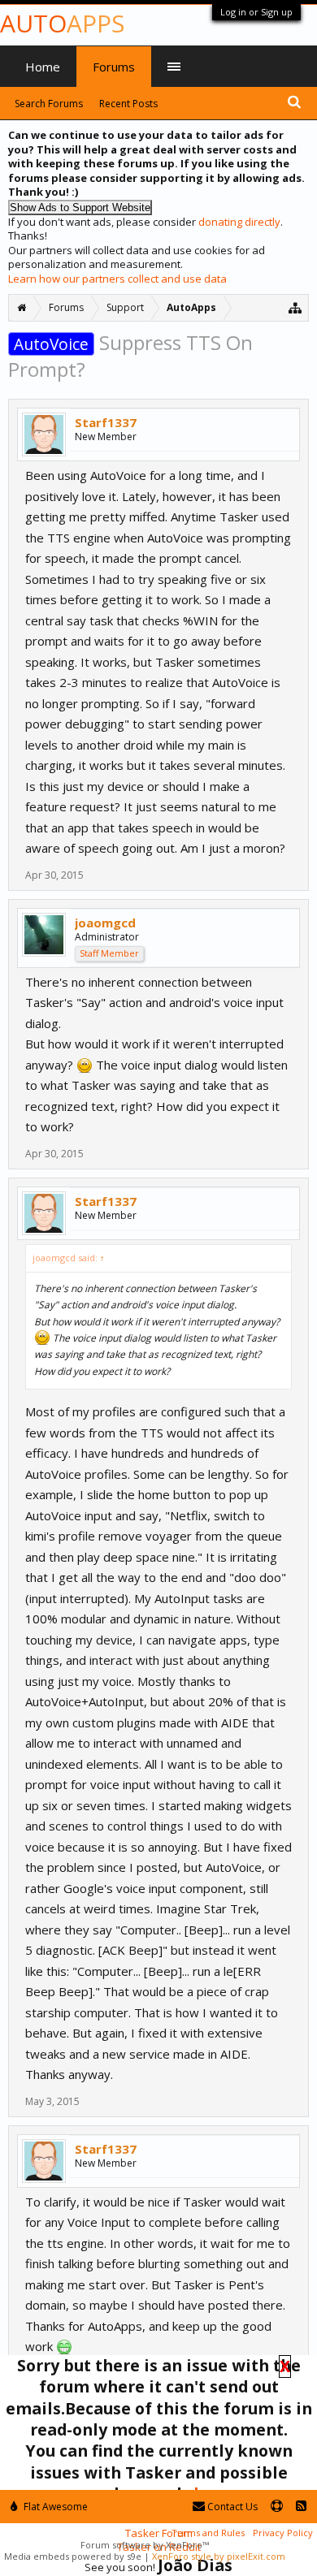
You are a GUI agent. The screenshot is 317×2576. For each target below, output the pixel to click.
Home (43, 67)
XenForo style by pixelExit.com (219, 2556)
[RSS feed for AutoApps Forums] (301, 2507)
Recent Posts (128, 104)
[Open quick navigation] (295, 307)
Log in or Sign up (256, 12)
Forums (114, 67)
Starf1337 (106, 422)
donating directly (239, 222)
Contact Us (231, 2507)
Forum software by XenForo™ (145, 2545)
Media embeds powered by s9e (73, 2556)
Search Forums (49, 104)
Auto (62, 23)
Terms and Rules (208, 2533)
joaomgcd (105, 923)
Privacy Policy (283, 2533)
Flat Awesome (54, 2507)
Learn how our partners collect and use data (117, 279)
